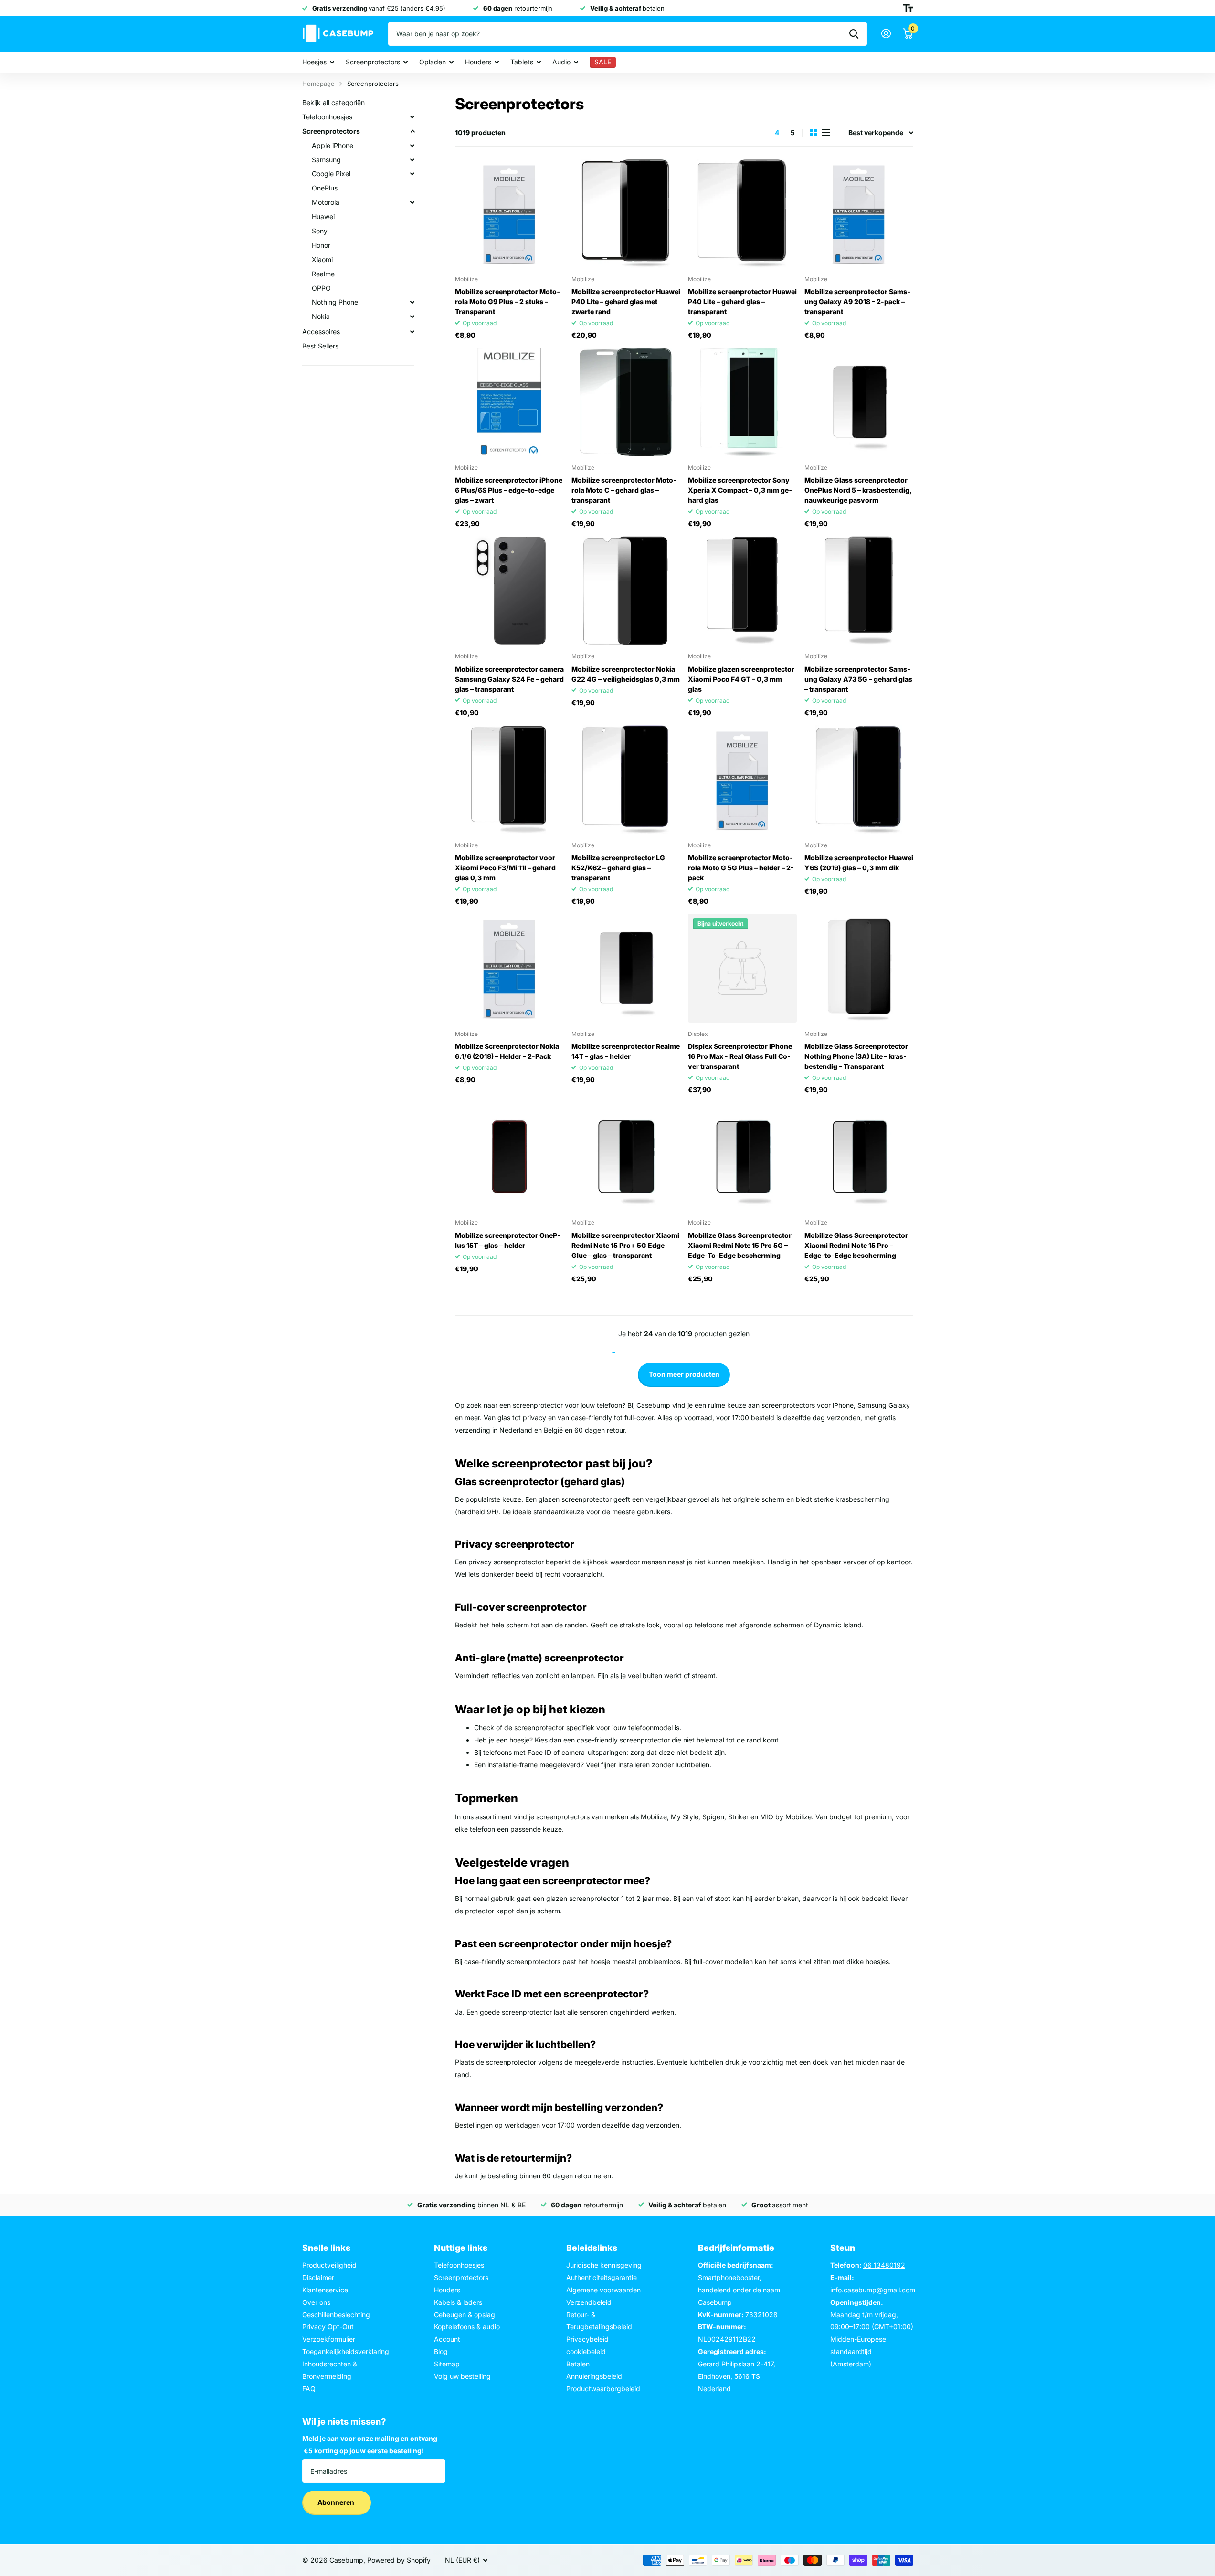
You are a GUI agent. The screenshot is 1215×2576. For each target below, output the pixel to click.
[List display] (826, 132)
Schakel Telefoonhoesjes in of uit (412, 117)
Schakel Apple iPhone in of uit (412, 146)
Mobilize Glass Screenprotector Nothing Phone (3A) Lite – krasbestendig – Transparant (856, 1056)
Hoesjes (314, 62)
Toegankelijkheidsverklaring (346, 2351)
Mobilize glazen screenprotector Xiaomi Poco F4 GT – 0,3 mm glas (741, 679)
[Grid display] (814, 132)
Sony (320, 231)
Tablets (522, 62)
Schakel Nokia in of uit (412, 317)
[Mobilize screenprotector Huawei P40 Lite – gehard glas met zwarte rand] (626, 213)
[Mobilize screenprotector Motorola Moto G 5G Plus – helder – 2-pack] (742, 780)
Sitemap (447, 2364)
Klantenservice (325, 2290)
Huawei (323, 216)
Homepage (318, 84)
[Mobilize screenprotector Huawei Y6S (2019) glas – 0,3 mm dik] (859, 780)
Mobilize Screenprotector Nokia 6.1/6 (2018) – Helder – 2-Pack (507, 1051)
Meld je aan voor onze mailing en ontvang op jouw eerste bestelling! (370, 2444)
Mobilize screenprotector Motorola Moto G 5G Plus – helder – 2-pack (741, 868)
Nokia (321, 316)
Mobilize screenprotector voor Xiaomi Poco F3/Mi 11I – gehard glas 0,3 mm (505, 868)
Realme (323, 274)
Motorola (326, 202)
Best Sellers (320, 346)
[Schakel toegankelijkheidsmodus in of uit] (908, 8)
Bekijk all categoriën (333, 102)
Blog (441, 2351)
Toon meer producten (684, 1374)
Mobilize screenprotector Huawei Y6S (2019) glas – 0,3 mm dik (859, 863)
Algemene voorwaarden (603, 2290)
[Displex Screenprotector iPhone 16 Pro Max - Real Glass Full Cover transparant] (742, 968)
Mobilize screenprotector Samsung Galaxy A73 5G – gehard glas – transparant (858, 679)
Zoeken (854, 34)
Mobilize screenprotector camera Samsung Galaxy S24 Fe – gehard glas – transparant (509, 679)
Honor (321, 245)
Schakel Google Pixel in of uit (412, 174)
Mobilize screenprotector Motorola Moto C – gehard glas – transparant (624, 490)
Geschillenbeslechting (336, 2315)
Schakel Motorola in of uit (412, 202)
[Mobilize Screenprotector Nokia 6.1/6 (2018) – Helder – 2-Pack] (509, 968)
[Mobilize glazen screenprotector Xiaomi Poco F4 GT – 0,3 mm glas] (742, 591)
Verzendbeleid (589, 2302)
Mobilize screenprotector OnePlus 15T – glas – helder (508, 1240)
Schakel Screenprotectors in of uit (412, 131)
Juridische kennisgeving (604, 2265)
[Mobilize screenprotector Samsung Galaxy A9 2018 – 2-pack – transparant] (859, 213)
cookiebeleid (586, 2351)
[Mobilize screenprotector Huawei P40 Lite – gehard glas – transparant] (742, 213)
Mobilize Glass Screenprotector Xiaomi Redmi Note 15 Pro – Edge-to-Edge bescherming (856, 1245)
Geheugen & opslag (465, 2315)
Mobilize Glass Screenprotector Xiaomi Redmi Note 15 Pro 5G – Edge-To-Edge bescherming (740, 1245)
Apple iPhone (333, 145)
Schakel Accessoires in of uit (412, 332)
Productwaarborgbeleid (603, 2389)
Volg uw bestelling (462, 2376)
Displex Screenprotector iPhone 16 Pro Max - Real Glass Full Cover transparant (740, 1056)
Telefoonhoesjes (327, 117)
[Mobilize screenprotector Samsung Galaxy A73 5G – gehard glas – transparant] (859, 591)
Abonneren (337, 2502)
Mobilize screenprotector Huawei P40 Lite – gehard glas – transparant (742, 301)
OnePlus (325, 188)
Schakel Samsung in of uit (412, 160)
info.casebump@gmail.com (873, 2290)
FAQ (309, 2389)
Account (447, 2339)
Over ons (316, 2302)
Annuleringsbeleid (594, 2376)
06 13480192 (884, 2265)
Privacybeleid (587, 2339)
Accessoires (321, 332)
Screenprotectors (373, 62)
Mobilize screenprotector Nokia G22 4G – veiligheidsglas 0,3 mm (626, 674)
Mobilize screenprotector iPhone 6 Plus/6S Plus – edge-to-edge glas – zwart (509, 490)
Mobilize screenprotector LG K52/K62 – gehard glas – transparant (618, 868)
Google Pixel (331, 174)
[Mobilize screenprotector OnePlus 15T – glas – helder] (509, 1157)
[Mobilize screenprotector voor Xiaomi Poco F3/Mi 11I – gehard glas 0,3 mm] (509, 780)
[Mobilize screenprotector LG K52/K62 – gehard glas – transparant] (626, 780)
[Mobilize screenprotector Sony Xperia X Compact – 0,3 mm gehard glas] (742, 402)
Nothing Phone (335, 302)
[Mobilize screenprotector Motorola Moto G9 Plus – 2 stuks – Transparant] (509, 213)
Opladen (433, 62)
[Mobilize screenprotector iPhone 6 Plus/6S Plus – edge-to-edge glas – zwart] (509, 402)
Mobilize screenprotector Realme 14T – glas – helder (626, 1051)
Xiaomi (322, 259)
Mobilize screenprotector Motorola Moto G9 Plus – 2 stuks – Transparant (507, 301)
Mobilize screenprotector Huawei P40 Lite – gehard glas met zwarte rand (626, 301)
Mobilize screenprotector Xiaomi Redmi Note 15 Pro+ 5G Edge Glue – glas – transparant (625, 1245)
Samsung (326, 160)
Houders (478, 62)
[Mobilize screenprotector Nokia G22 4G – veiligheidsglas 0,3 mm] (626, 591)
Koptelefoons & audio (467, 2327)
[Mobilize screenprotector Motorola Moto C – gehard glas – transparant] (626, 402)
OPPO (321, 288)
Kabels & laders (458, 2302)
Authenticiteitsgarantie (602, 2277)
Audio (561, 62)
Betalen (578, 2364)
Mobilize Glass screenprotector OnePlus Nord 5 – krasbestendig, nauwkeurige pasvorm (858, 490)
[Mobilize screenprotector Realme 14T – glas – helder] (626, 968)
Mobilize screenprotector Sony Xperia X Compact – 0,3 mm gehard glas (740, 490)
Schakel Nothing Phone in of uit (412, 302)
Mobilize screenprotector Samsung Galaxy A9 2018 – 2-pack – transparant (857, 301)
